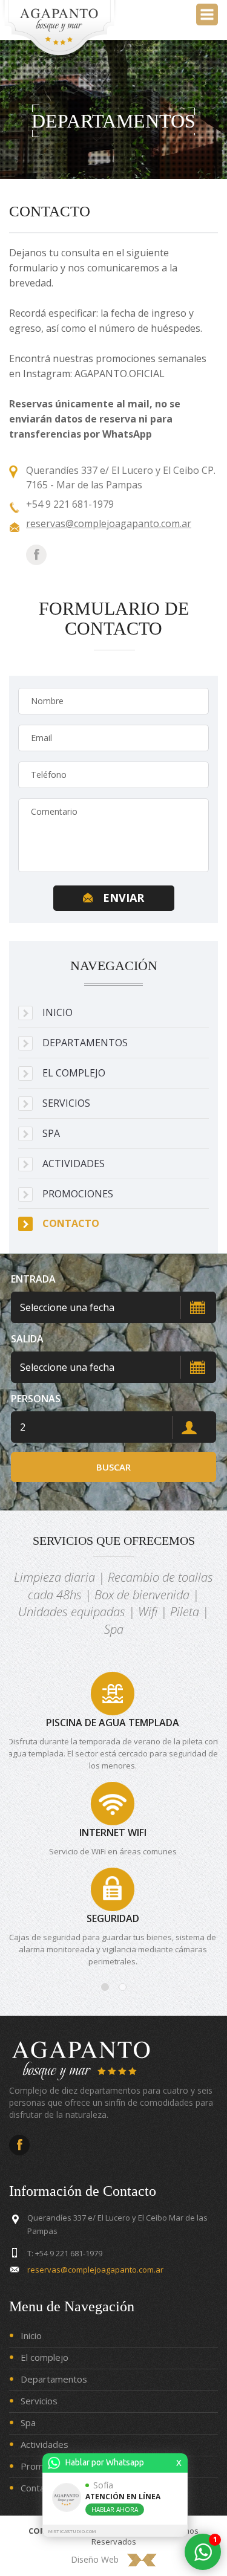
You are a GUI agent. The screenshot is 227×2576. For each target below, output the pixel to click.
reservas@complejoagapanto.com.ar (109, 523)
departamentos (85, 1043)
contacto (71, 1223)
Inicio (31, 2335)
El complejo (44, 2357)
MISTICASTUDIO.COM (72, 2532)
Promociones (78, 1194)
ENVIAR (123, 898)
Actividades (74, 1163)
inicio (58, 1012)
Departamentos (54, 2379)
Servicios (39, 2401)
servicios (66, 1103)
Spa (28, 2422)
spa (51, 1133)
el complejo (74, 1073)
